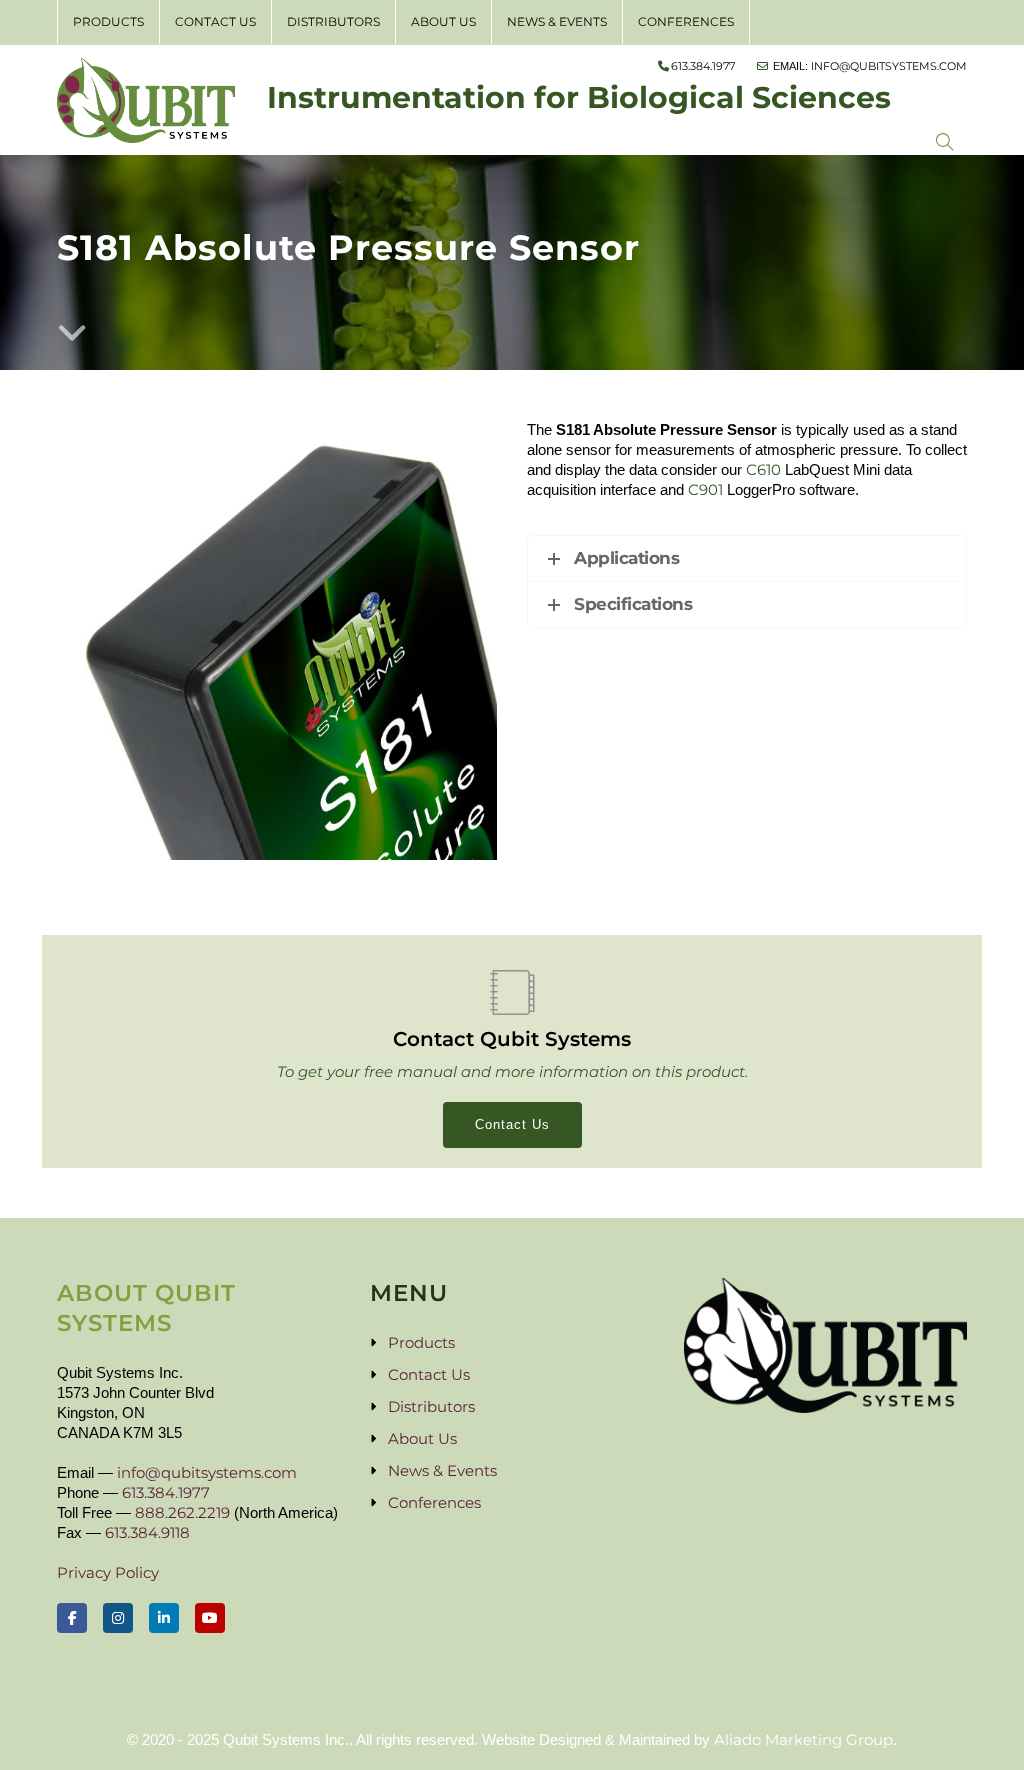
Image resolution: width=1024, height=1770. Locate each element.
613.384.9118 (147, 1532)
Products (108, 21)
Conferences (686, 21)
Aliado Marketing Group (803, 1739)
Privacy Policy (108, 1572)
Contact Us (215, 21)
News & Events (557, 21)
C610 (763, 469)
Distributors (333, 21)
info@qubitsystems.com (207, 1472)
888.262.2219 (182, 1512)
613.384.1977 (166, 1492)
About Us (443, 21)
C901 (705, 489)
